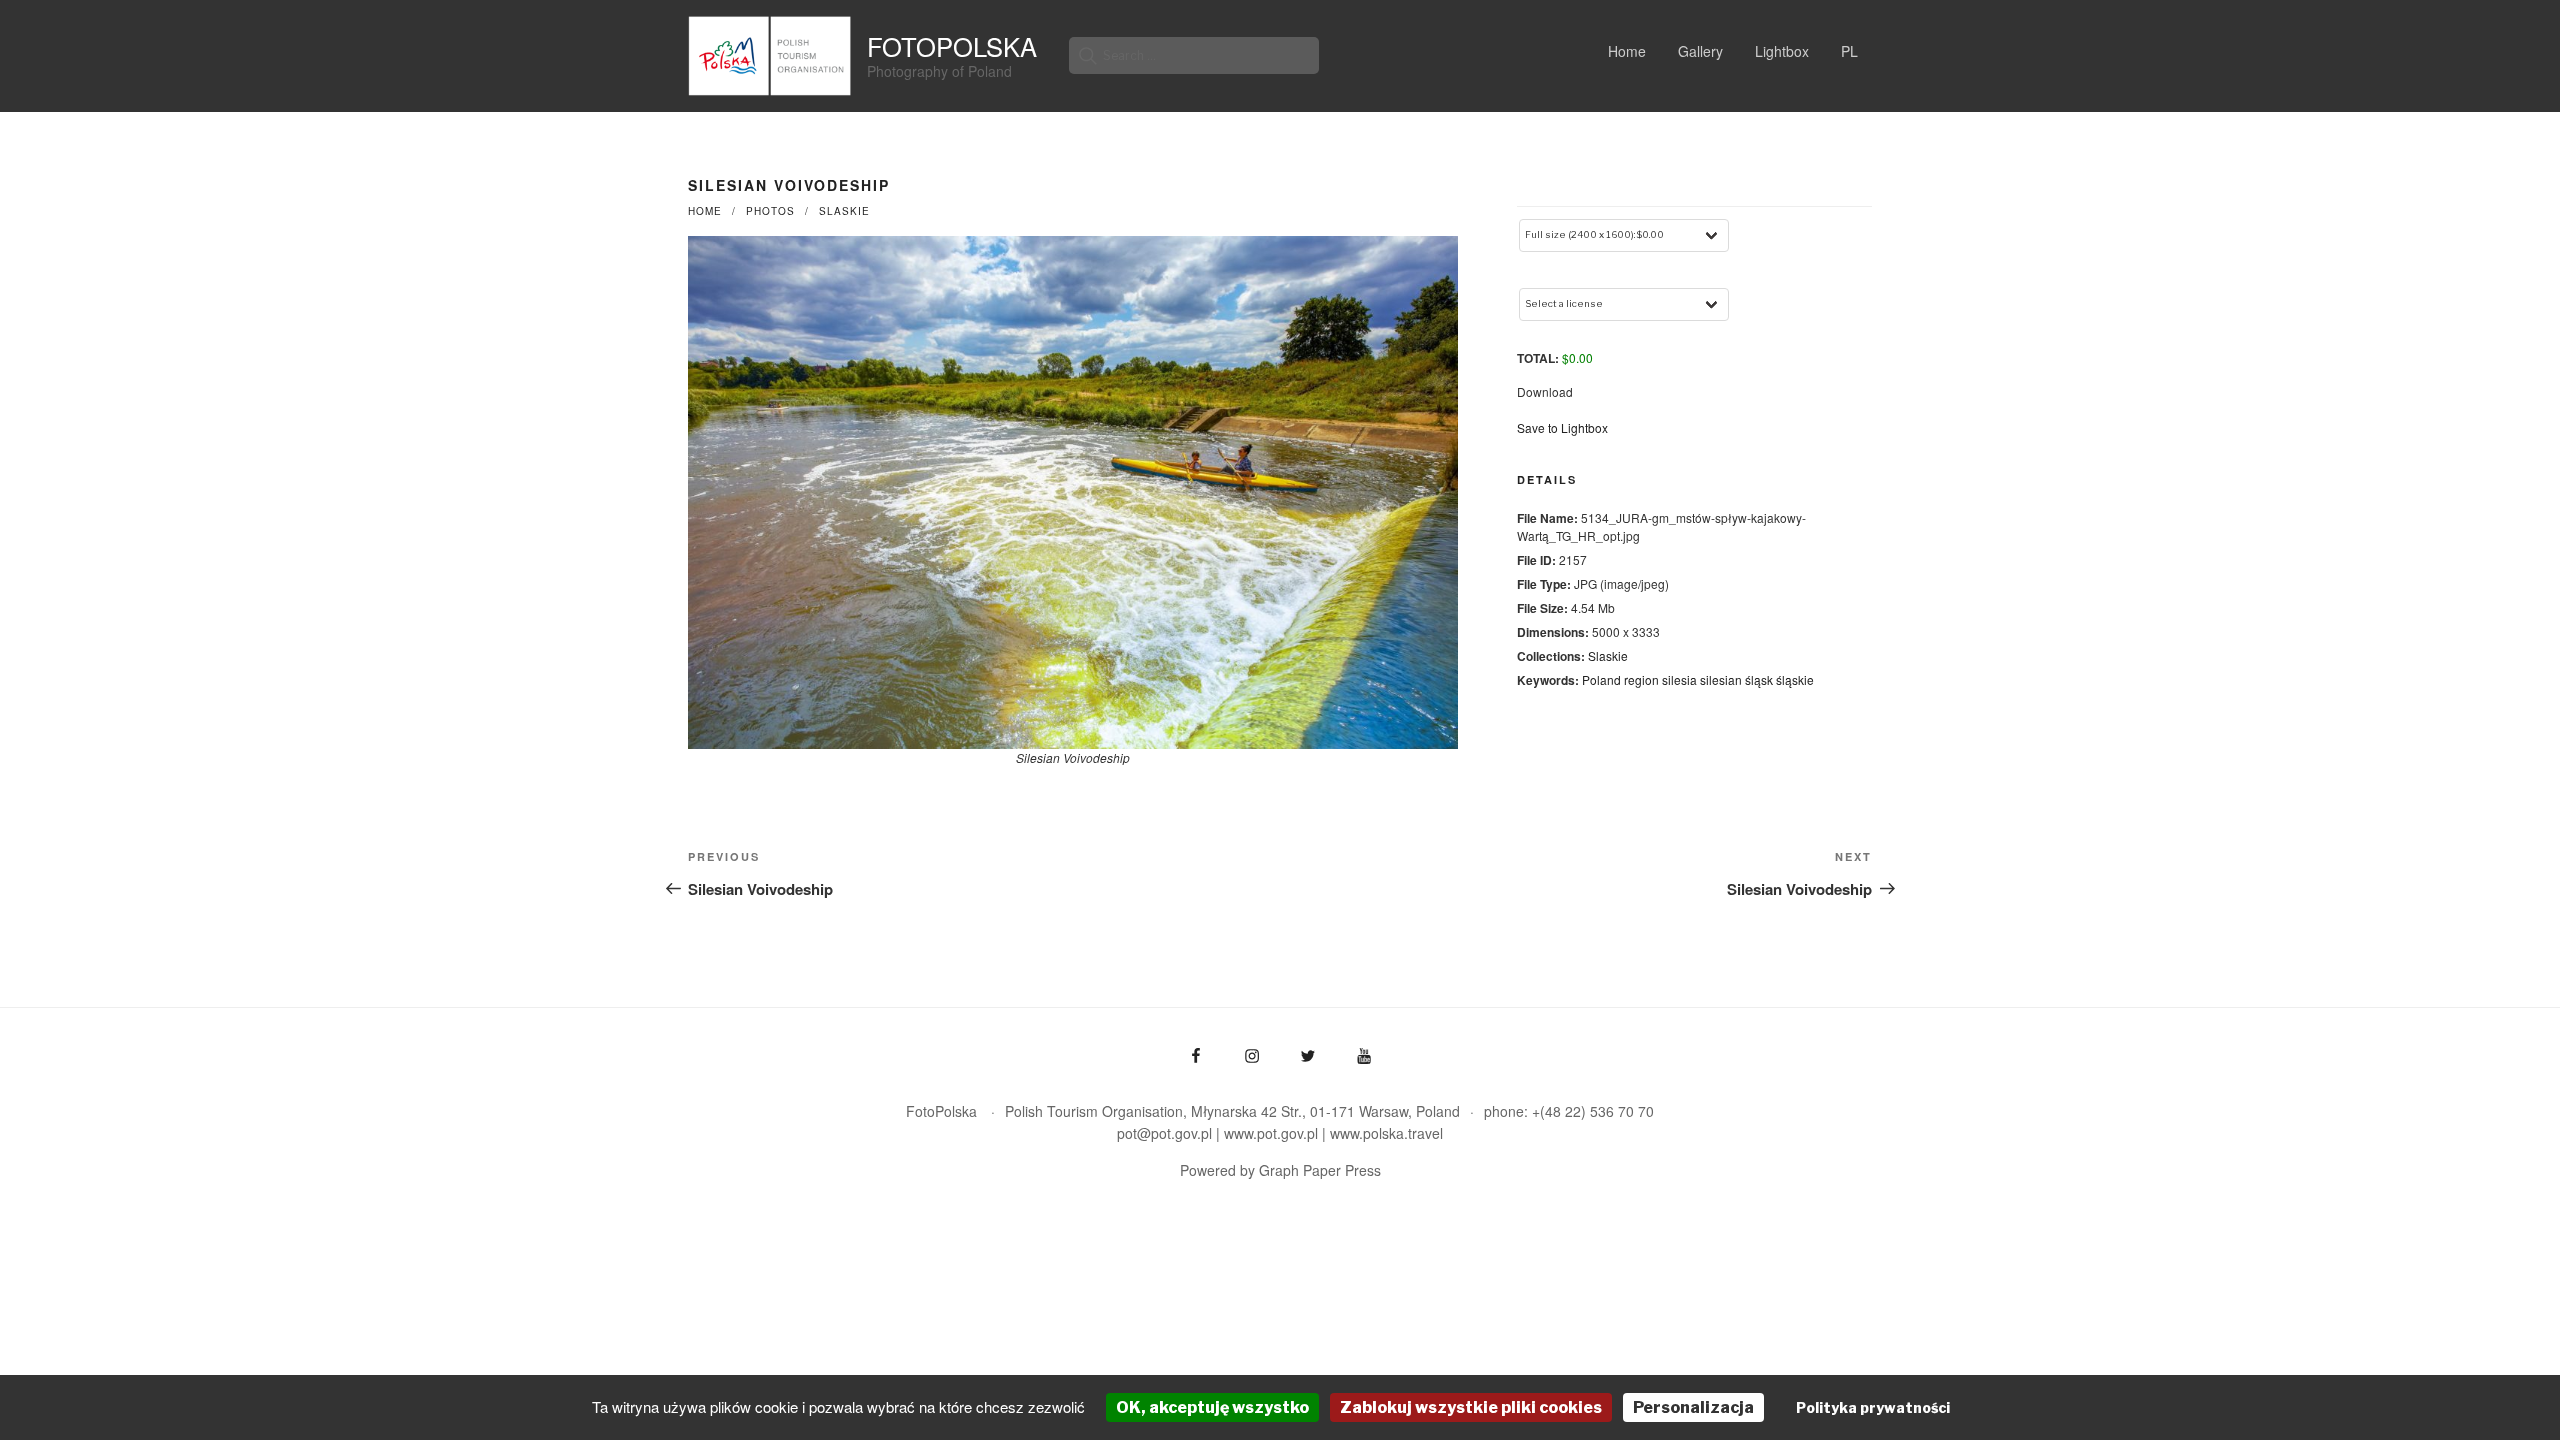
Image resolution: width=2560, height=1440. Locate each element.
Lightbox (1782, 51)
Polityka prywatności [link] (1873, 1407)
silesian (1721, 679)
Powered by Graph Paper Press (1280, 1170)
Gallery (1700, 51)
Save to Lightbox (1562, 427)
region (1641, 679)
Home (1627, 51)
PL (1849, 51)
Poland (1601, 679)
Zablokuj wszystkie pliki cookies (1471, 1407)
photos (770, 211)
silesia (1679, 679)
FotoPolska (952, 46)
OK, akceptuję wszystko (1212, 1407)
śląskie (1795, 679)
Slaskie (844, 211)
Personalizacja (1693, 1407)
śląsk (1759, 679)
